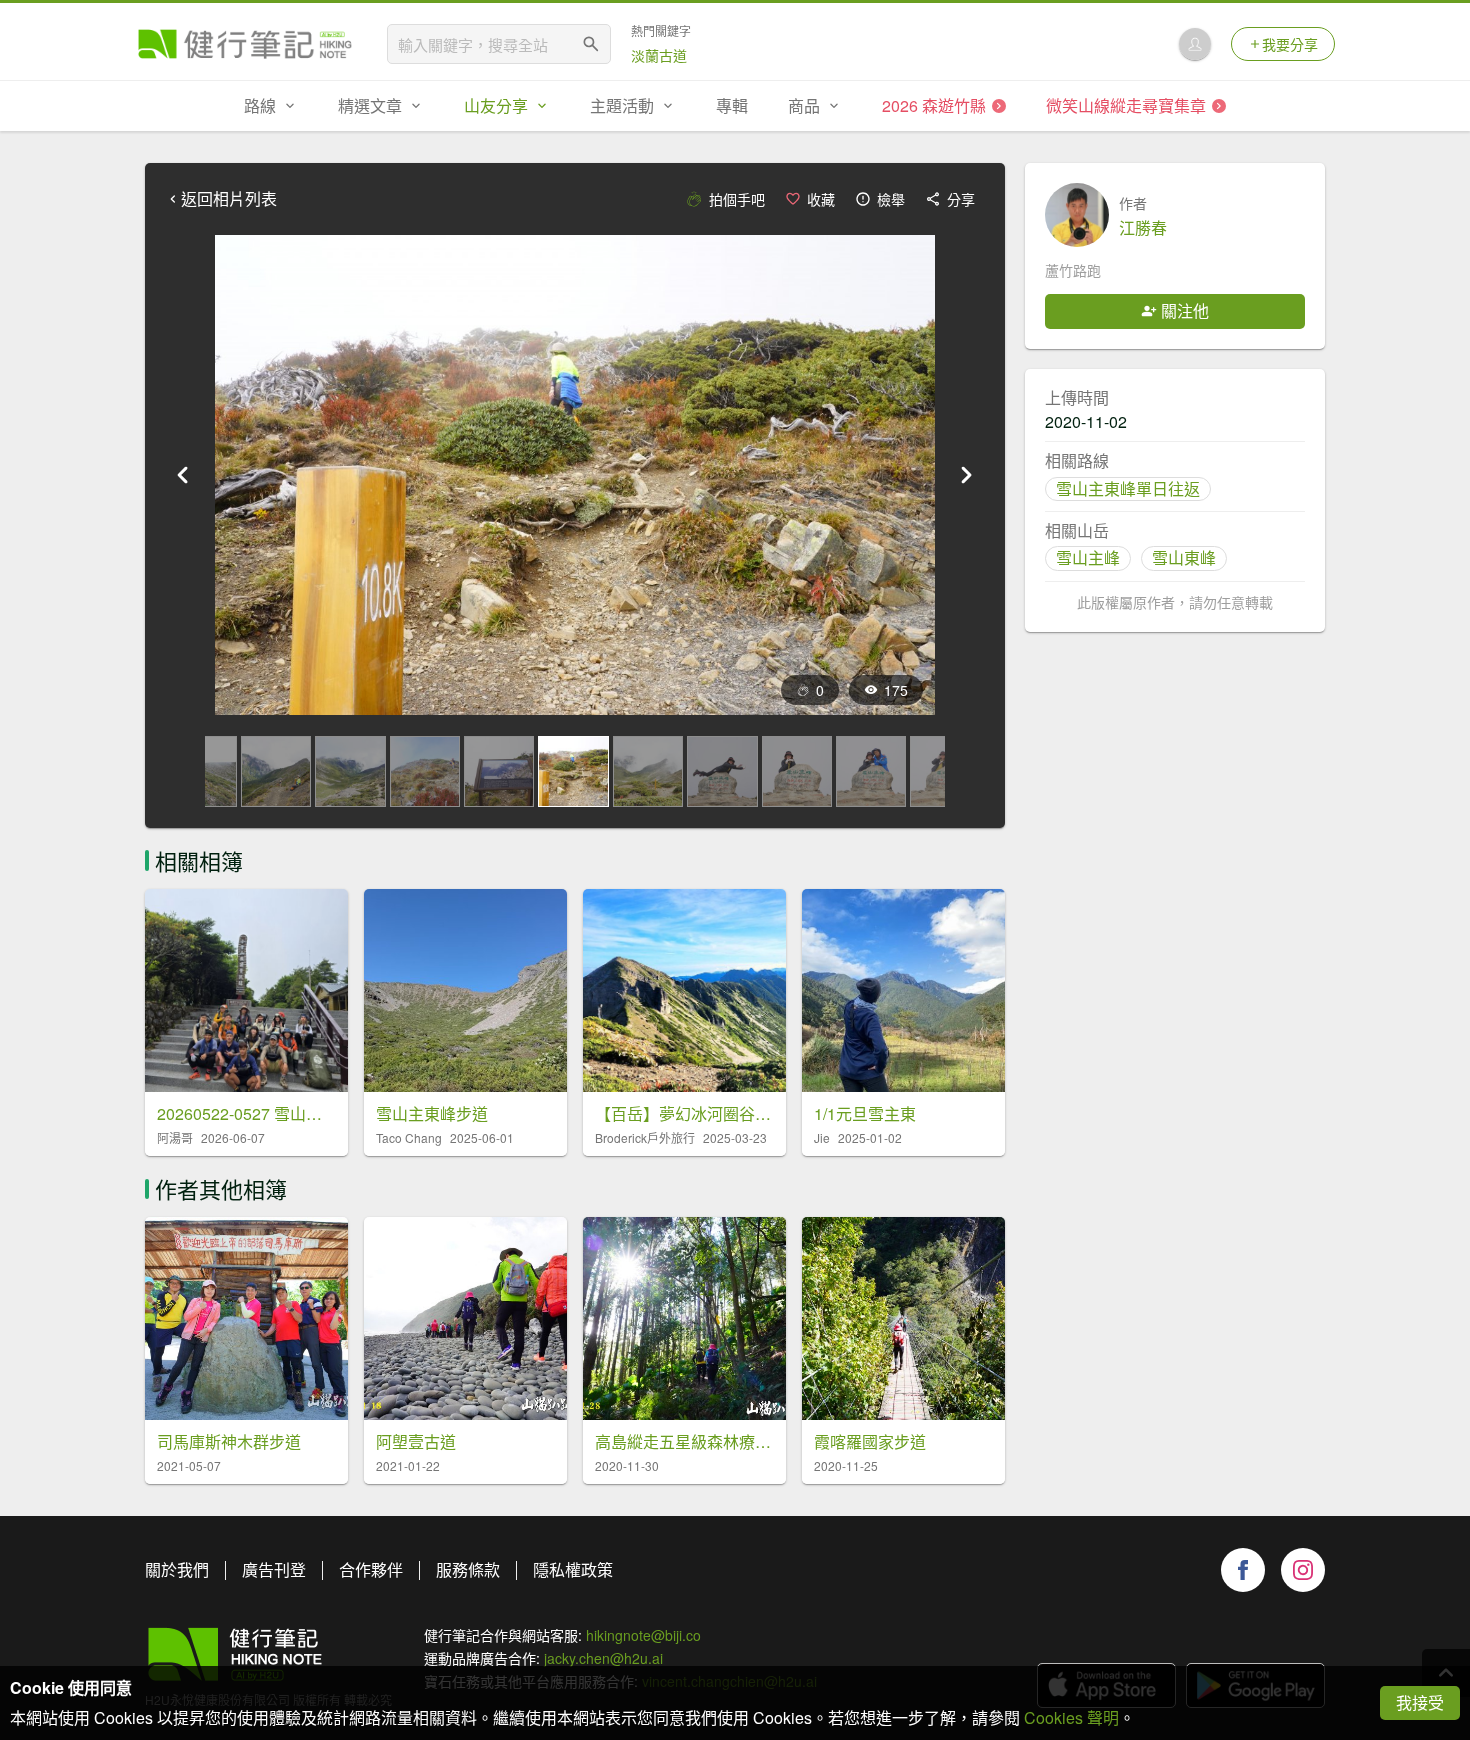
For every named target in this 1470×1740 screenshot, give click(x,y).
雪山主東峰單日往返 (1128, 488)
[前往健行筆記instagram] (1303, 1570)
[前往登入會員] (1195, 44)
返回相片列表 (229, 199)
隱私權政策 (573, 1569)
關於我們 (177, 1569)
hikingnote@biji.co (643, 1635)
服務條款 (468, 1569)
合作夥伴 (371, 1569)
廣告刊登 (274, 1569)
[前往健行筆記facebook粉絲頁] (1243, 1570)
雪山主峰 (1088, 557)
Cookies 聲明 (1071, 1717)
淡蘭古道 (659, 55)
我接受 (1420, 1702)
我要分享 (1290, 44)
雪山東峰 (1184, 557)
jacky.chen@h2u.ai (603, 1658)
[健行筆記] (245, 44)
